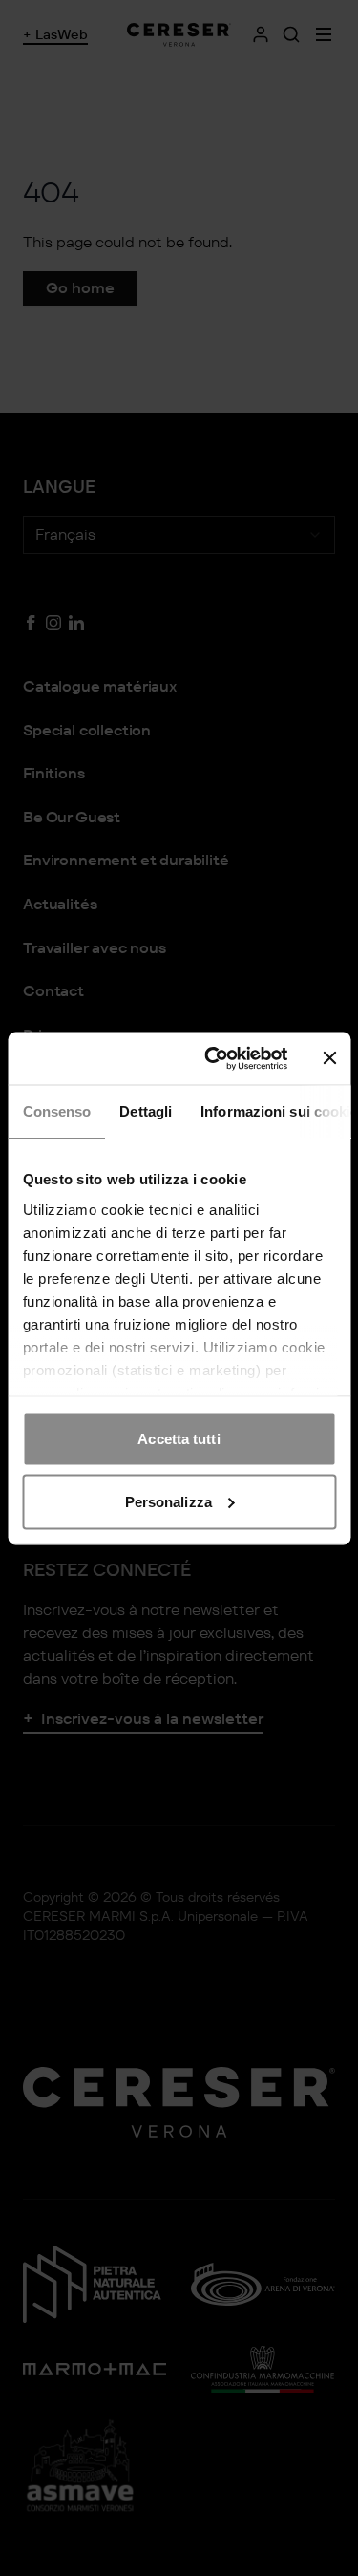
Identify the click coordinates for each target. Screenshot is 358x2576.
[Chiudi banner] (329, 1058)
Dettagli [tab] (146, 1111)
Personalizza (168, 1501)
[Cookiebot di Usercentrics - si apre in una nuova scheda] (213, 1058)
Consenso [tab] (56, 1111)
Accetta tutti (179, 1439)
